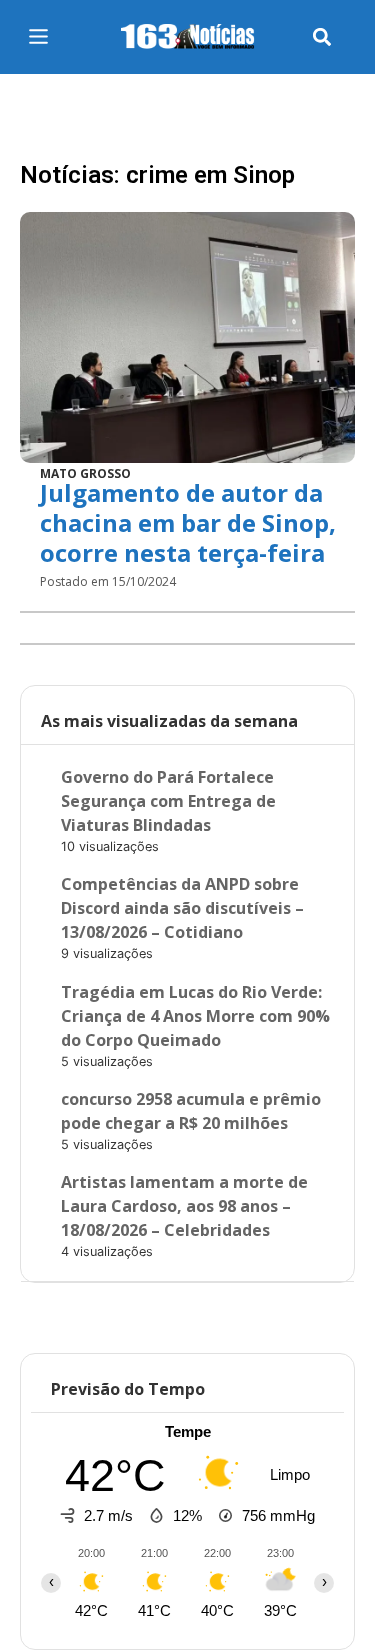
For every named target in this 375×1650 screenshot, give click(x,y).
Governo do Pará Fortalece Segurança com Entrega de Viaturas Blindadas (168, 801)
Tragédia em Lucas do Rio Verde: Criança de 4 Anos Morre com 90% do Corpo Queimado (195, 1016)
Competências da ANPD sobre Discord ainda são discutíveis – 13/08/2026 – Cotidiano (182, 908)
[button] (322, 37)
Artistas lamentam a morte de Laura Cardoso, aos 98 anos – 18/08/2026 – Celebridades (184, 1206)
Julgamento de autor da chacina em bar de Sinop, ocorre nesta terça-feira (188, 522)
